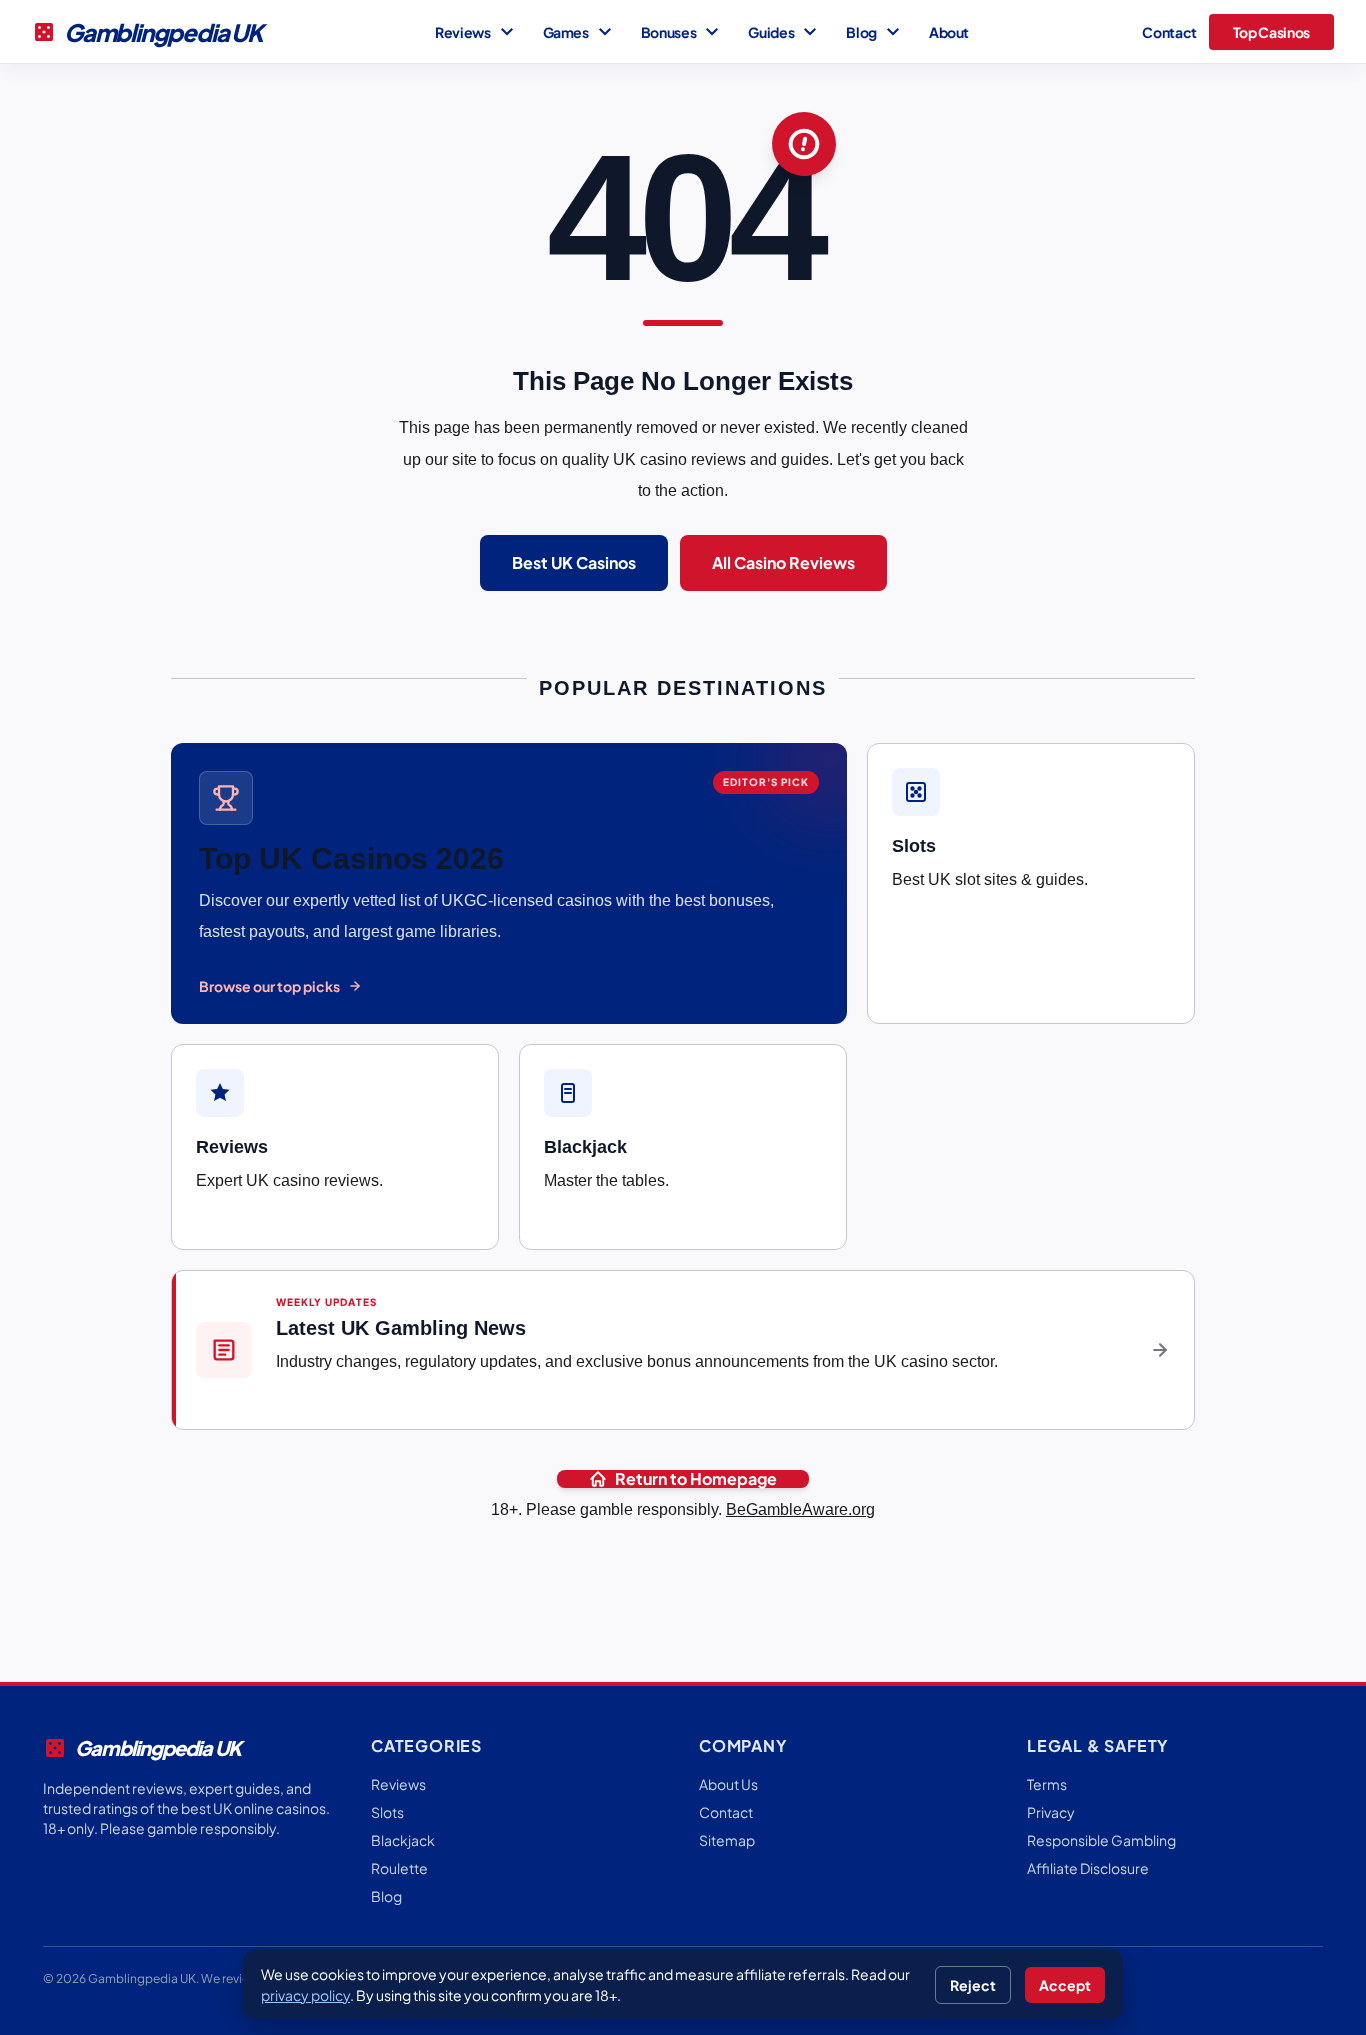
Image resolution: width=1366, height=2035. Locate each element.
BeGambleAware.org (800, 1509)
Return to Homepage (696, 1479)
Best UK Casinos (574, 562)
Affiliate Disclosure (1088, 1868)
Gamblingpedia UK (147, 32)
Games (580, 32)
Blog (875, 32)
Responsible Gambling (1101, 1840)
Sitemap (727, 1840)
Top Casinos (1271, 32)
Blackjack (403, 1840)
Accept (1065, 1985)
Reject (973, 1985)
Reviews (477, 32)
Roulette (399, 1868)
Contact (1169, 32)
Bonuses (683, 32)
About (949, 32)
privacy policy (305, 1995)
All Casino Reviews (783, 562)
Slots (387, 1812)
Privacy (1051, 1812)
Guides (785, 32)
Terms (1047, 1784)
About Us (728, 1784)
